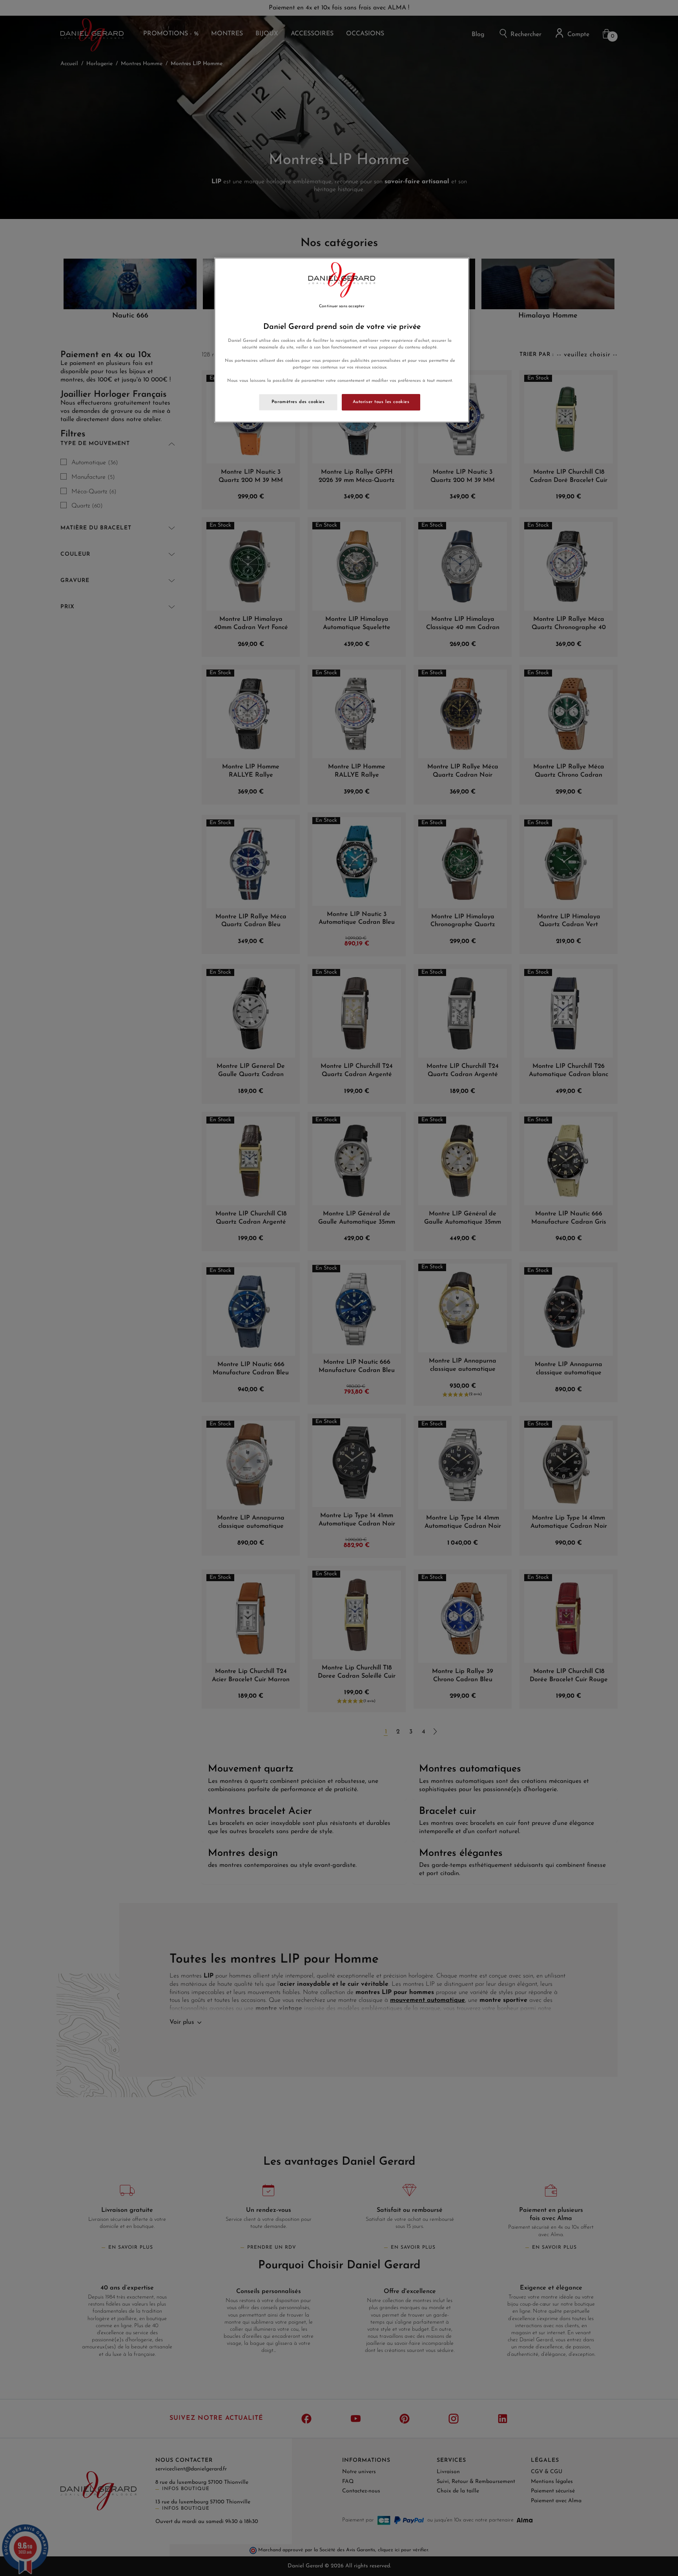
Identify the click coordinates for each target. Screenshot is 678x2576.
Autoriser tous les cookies (381, 402)
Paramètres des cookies (298, 402)
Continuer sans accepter (342, 306)
